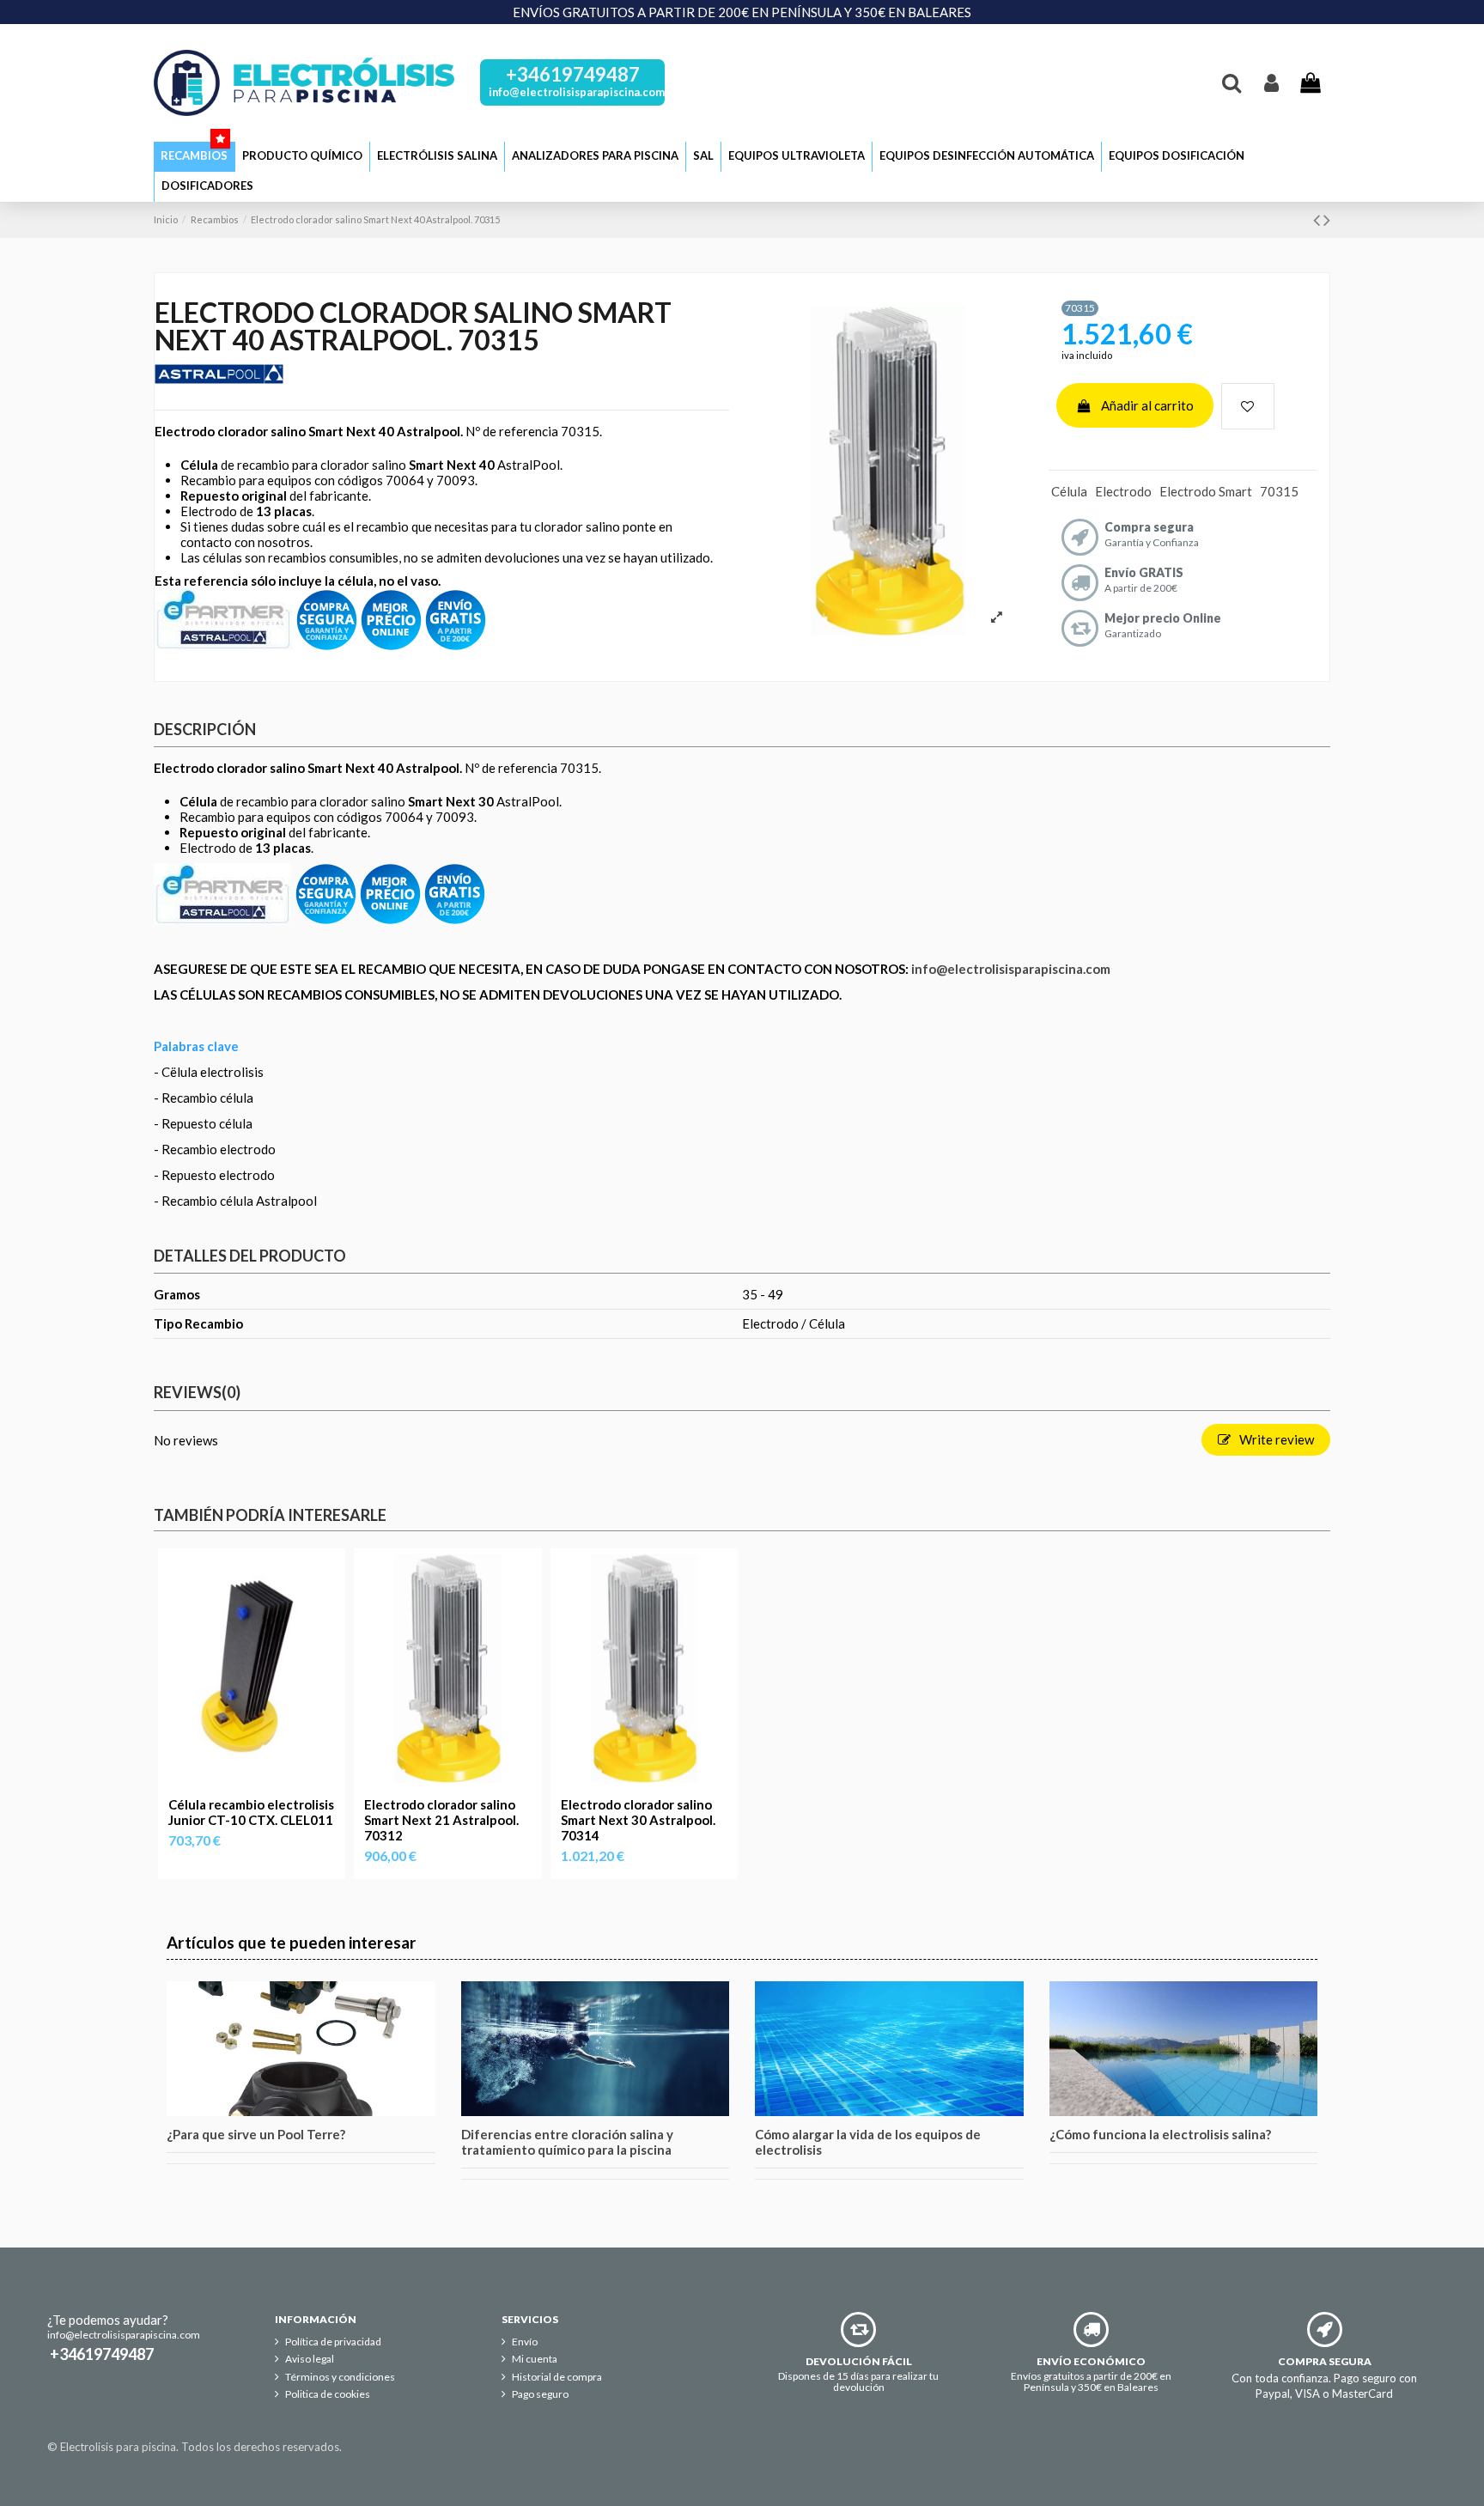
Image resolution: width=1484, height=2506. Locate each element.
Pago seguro (540, 2394)
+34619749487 (573, 74)
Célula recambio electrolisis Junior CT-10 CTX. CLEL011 (251, 1812)
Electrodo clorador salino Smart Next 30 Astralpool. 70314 (638, 1820)
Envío (525, 2342)
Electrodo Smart (1206, 491)
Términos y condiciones (340, 2377)
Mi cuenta (535, 2359)
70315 (1279, 491)
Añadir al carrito (1147, 405)
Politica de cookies (328, 2394)
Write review (1275, 1439)
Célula (1069, 491)
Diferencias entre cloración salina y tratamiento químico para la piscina (567, 2142)
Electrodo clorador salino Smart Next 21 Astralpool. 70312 (441, 1820)
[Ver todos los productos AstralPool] (223, 617)
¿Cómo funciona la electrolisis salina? (1160, 2134)
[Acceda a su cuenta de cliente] (1271, 82)
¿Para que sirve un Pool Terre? (256, 2134)
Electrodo (1123, 491)
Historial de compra (557, 2377)
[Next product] (1327, 219)
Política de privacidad (333, 2342)
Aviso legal (310, 2359)
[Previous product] (1318, 219)
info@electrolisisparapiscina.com (1011, 969)
